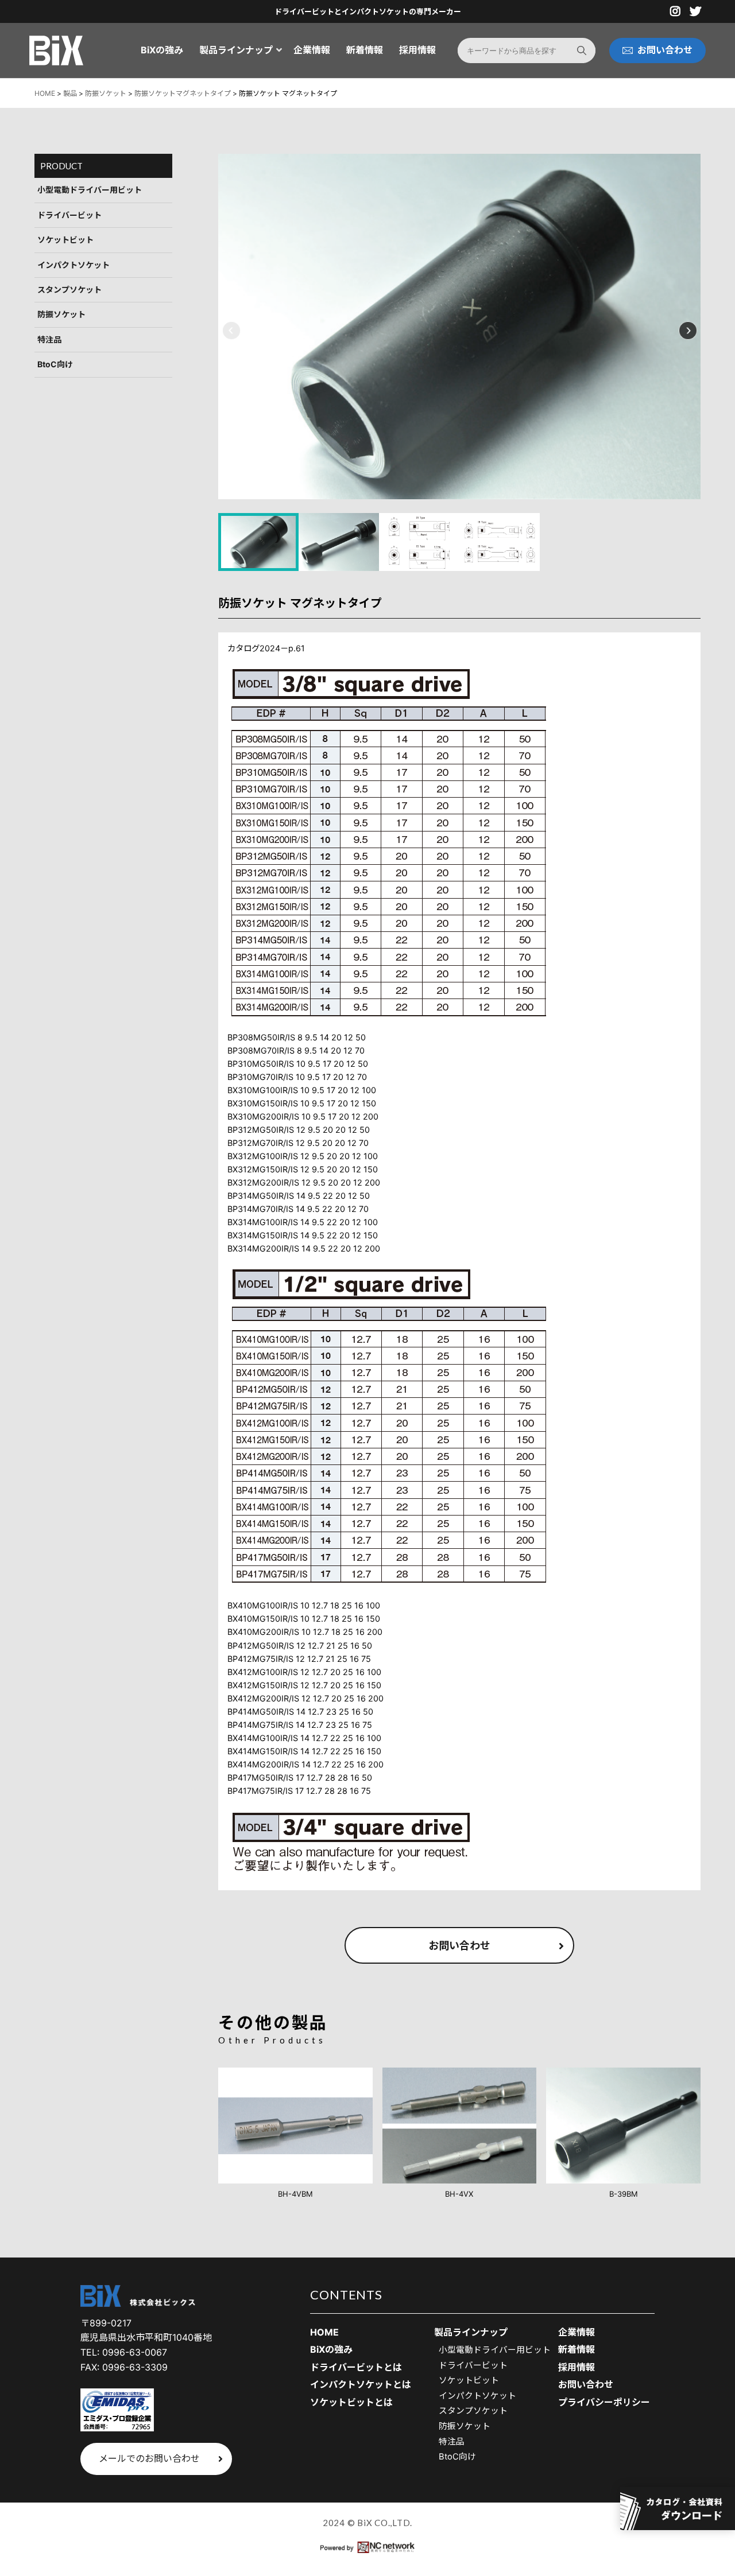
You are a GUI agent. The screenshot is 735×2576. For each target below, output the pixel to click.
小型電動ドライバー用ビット (90, 190)
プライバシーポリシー (604, 2402)
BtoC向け (55, 364)
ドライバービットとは (356, 2367)
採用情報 (417, 50)
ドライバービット (69, 215)
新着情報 (365, 50)
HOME (324, 2332)
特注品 (49, 339)
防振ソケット (61, 315)
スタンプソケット (69, 290)
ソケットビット (65, 240)
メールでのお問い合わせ (149, 2458)
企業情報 (312, 50)
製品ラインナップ (236, 50)
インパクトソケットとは (361, 2384)
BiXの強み (162, 50)
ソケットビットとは (351, 2402)
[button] (231, 330)
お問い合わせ (459, 1946)
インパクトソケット (73, 265)
